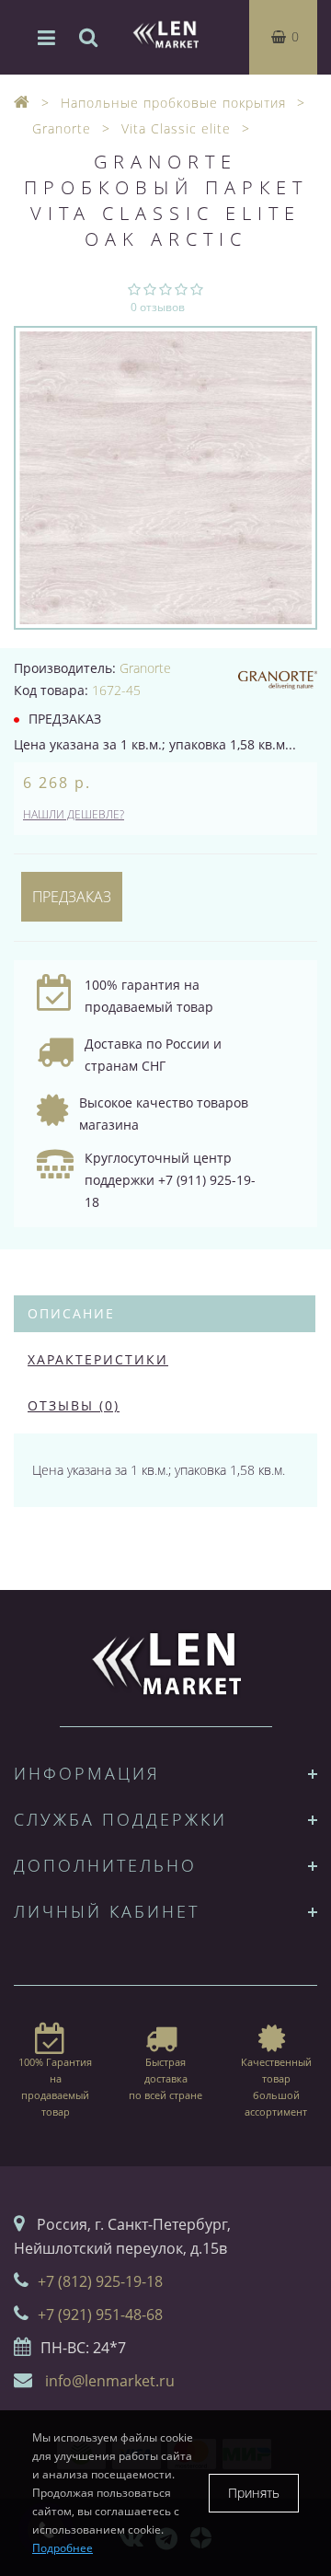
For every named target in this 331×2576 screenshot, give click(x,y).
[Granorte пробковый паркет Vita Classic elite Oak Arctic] (165, 478)
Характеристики (98, 1359)
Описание (71, 1313)
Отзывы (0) (74, 1405)
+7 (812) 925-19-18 (100, 2281)
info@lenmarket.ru (110, 2381)
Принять (254, 2493)
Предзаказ (72, 897)
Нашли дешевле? (74, 814)
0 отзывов (158, 307)
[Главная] (22, 103)
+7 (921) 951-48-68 (100, 2315)
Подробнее (63, 2548)
